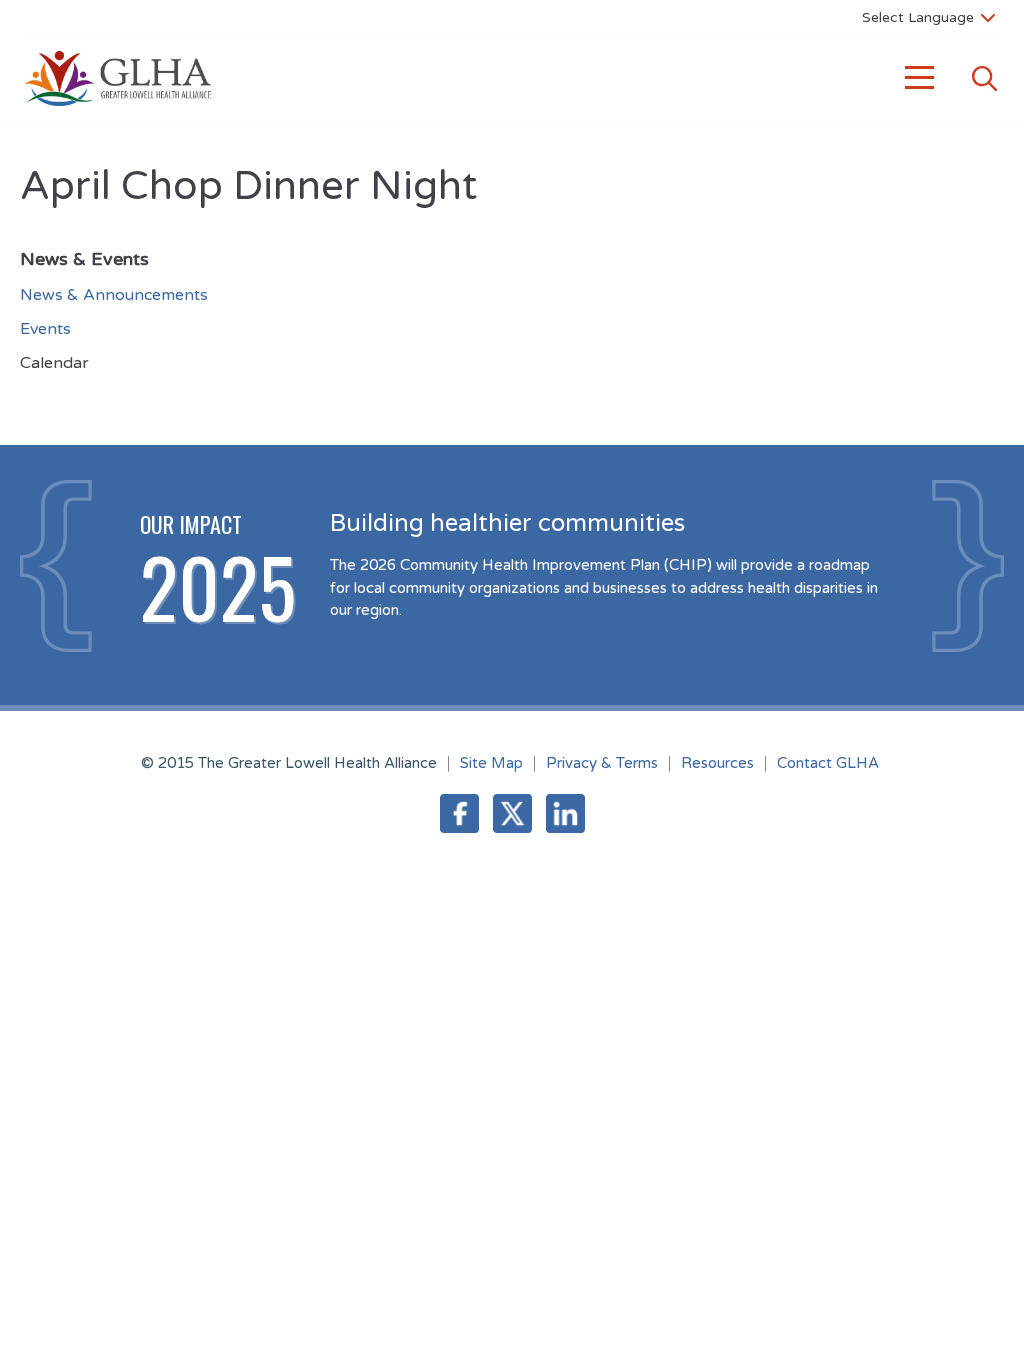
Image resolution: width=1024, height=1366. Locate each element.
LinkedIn (565, 813)
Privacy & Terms (602, 763)
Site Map (491, 763)
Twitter (512, 813)
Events (45, 329)
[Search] (984, 78)
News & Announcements (114, 295)
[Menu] (920, 78)
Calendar (54, 363)
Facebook (459, 813)
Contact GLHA (828, 763)
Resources (717, 763)
